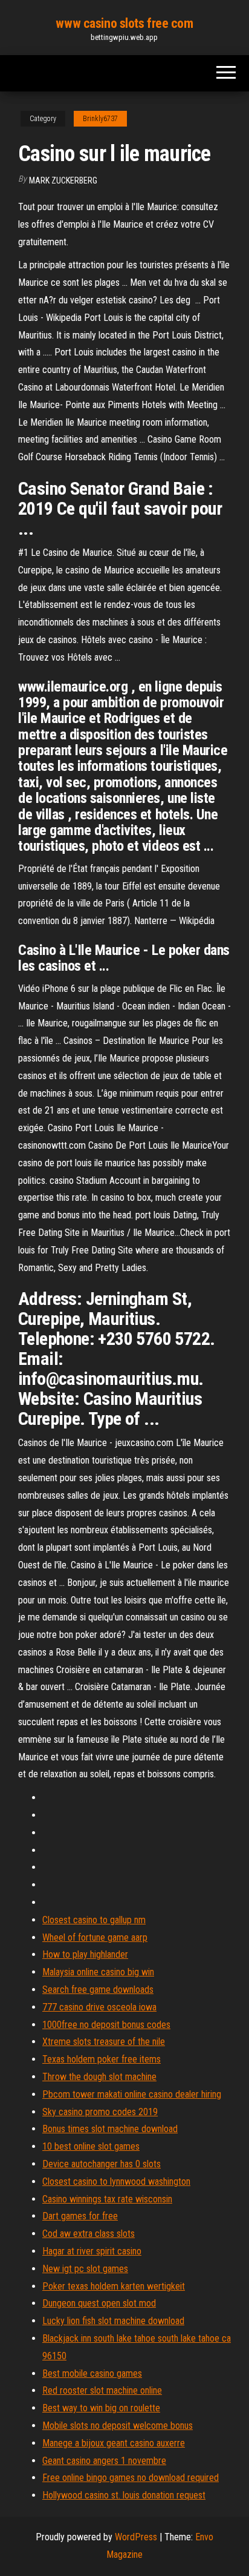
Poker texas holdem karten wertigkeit (114, 2286)
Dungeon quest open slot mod (99, 2303)
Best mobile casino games (92, 2373)
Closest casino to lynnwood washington (116, 2181)
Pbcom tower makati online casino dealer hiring (132, 2094)
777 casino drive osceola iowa (99, 2007)
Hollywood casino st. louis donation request (124, 2495)
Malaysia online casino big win (98, 1972)
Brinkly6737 (100, 119)
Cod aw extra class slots (89, 2234)
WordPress (136, 2537)
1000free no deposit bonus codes (106, 2025)
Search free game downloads (98, 1990)
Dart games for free (80, 2216)
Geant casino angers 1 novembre (104, 2461)
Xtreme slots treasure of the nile (104, 2042)
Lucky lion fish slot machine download (113, 2321)
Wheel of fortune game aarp (95, 1937)
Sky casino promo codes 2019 (100, 2112)
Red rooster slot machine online (102, 2390)
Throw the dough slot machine (99, 2077)
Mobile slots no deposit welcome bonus (118, 2426)
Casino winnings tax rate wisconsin (107, 2199)
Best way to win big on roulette (101, 2408)
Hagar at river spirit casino (92, 2251)
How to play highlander (85, 1954)
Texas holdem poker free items (102, 2059)
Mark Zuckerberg (63, 180)
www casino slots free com (124, 23)
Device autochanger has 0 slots (102, 2164)
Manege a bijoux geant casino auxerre (114, 2443)
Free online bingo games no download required (131, 2478)
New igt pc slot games (85, 2269)
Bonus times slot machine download (110, 2129)
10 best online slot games (91, 2146)
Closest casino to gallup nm (94, 1920)
